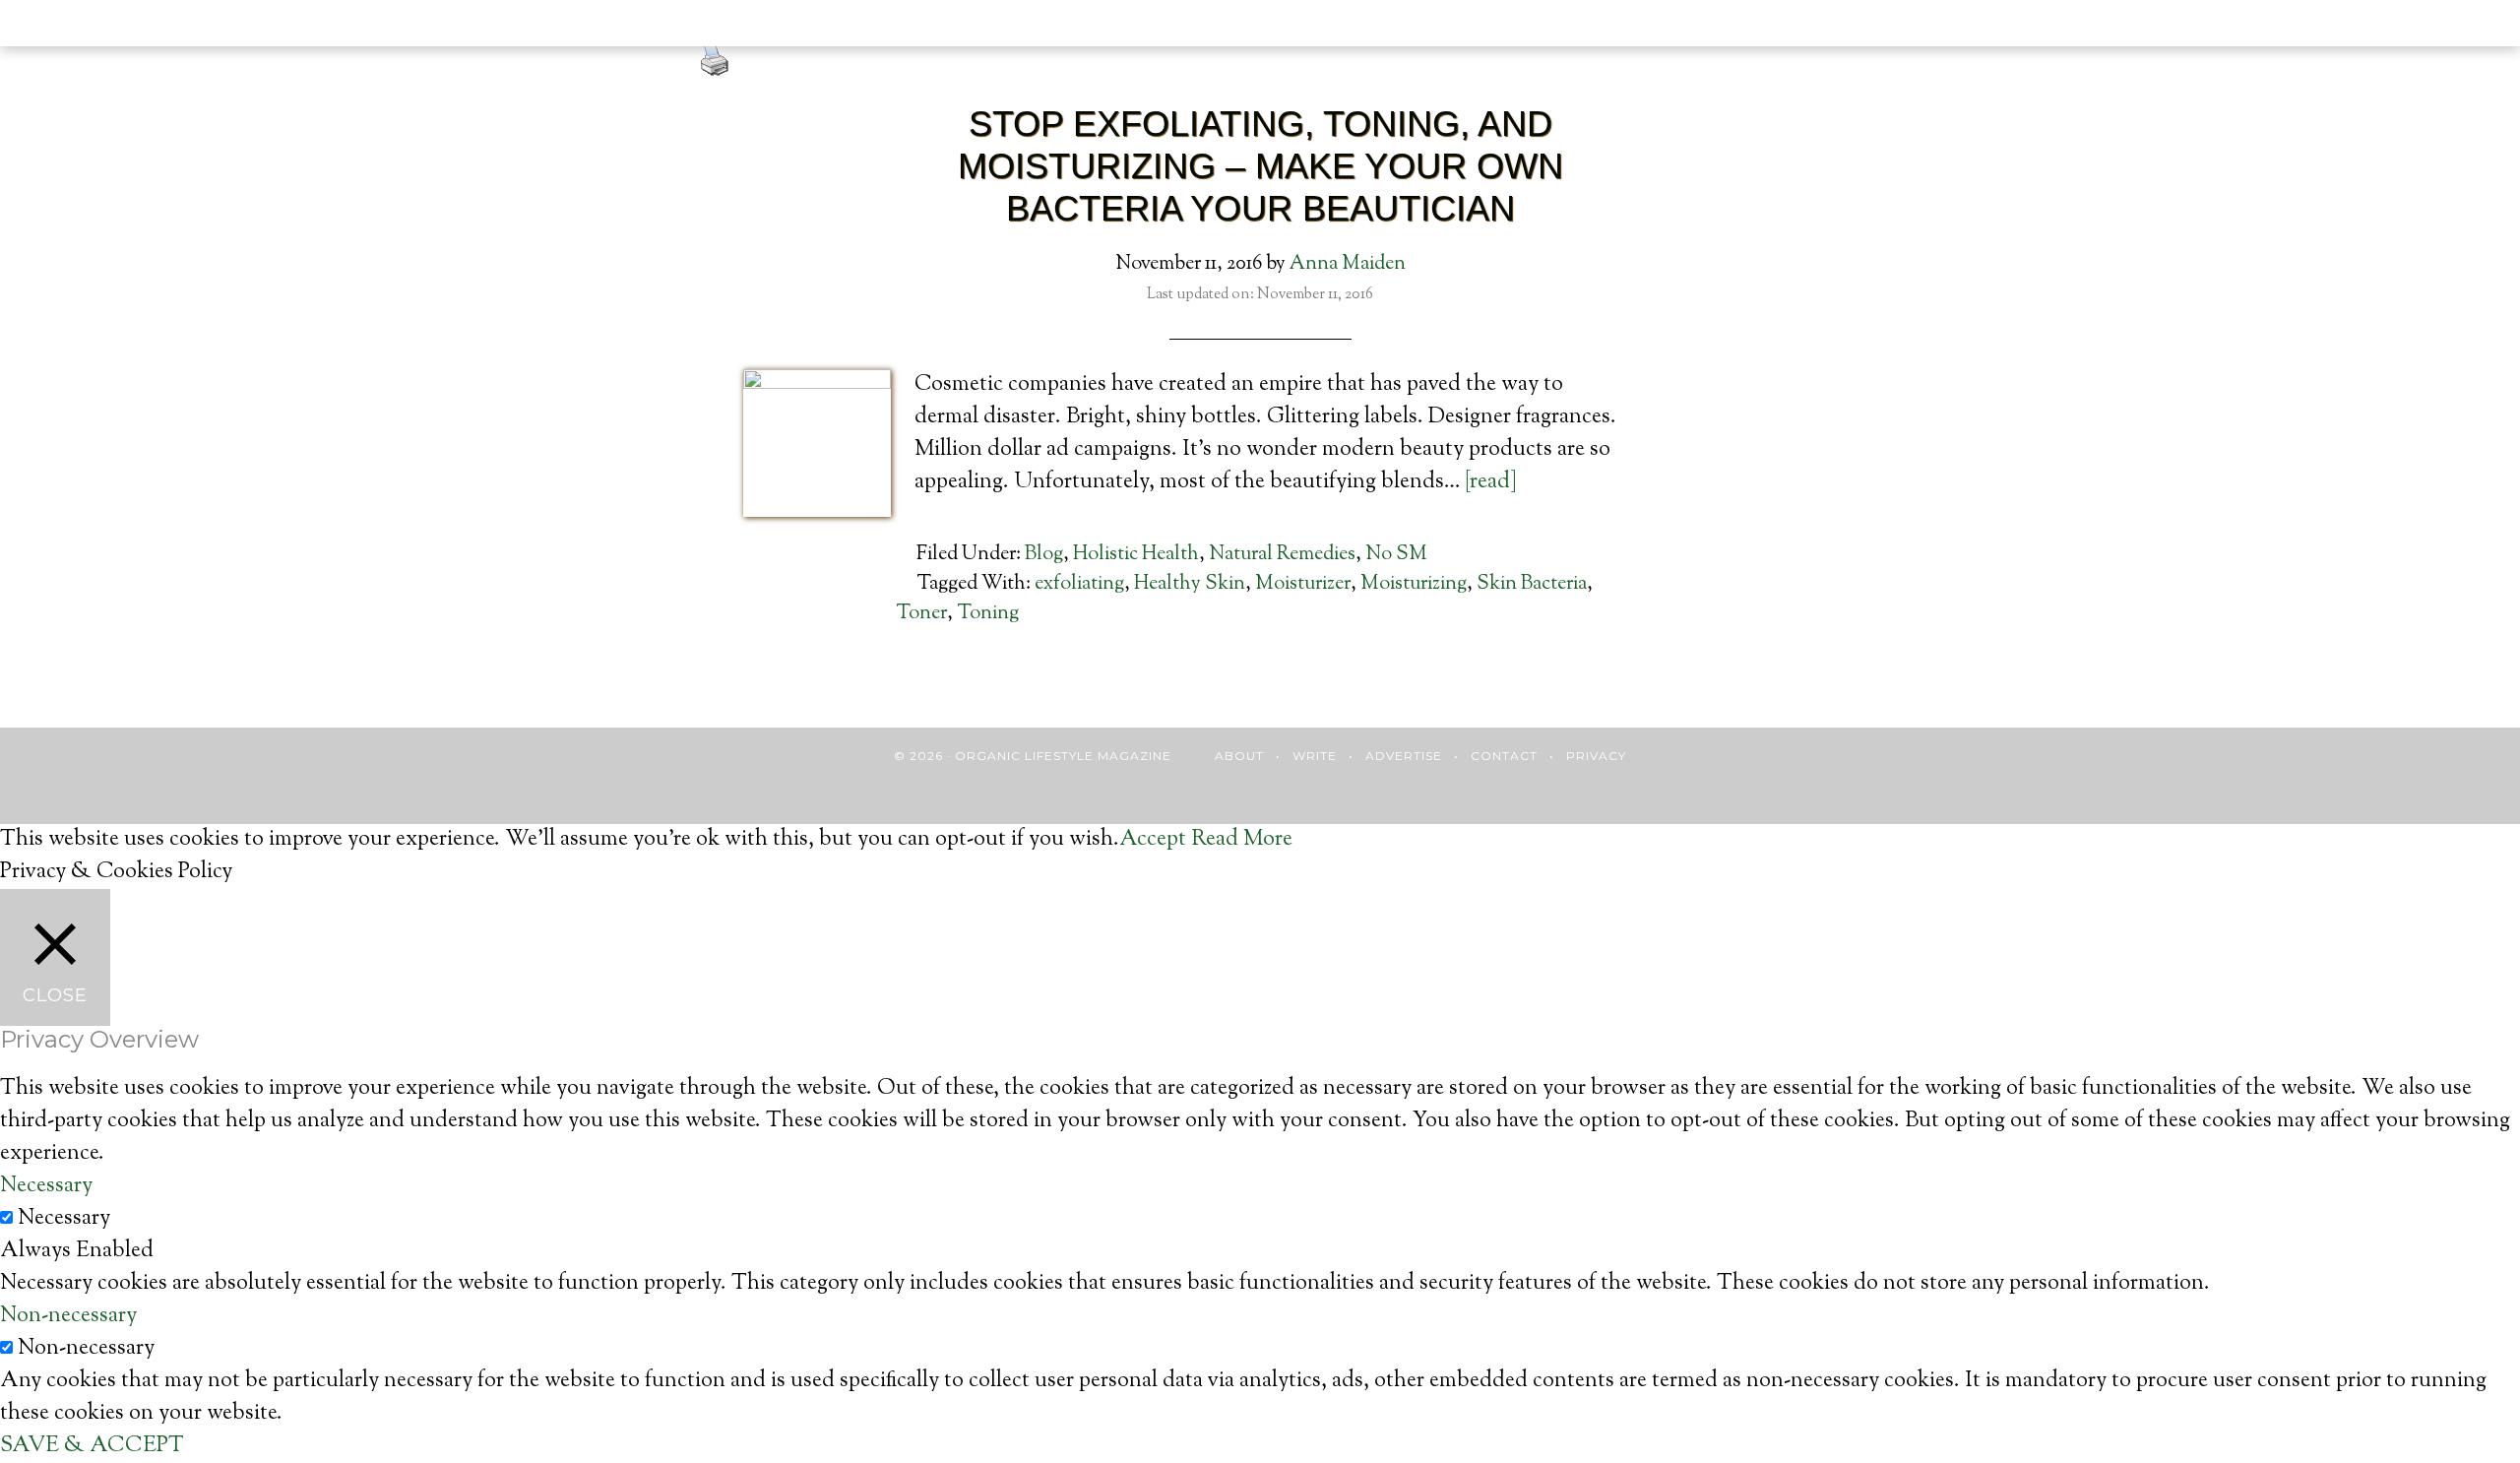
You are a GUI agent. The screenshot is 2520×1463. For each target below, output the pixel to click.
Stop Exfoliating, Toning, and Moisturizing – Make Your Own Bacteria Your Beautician (1260, 166)
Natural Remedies (1282, 555)
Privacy (1596, 756)
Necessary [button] (46, 1186)
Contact (1504, 756)
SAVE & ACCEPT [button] (92, 1446)
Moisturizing (1414, 584)
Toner (921, 614)
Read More (1242, 840)
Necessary (64, 1219)
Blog (1044, 555)
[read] (1491, 482)
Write (1315, 756)
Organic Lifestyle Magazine (146, 27)
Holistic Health (1136, 555)
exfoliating (1079, 584)
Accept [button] (1153, 840)
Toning (988, 614)
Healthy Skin (1190, 584)
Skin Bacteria (1532, 584)
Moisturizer (1303, 584)
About (1239, 756)
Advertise (1404, 756)
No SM (1396, 555)
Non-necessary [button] (68, 1316)
